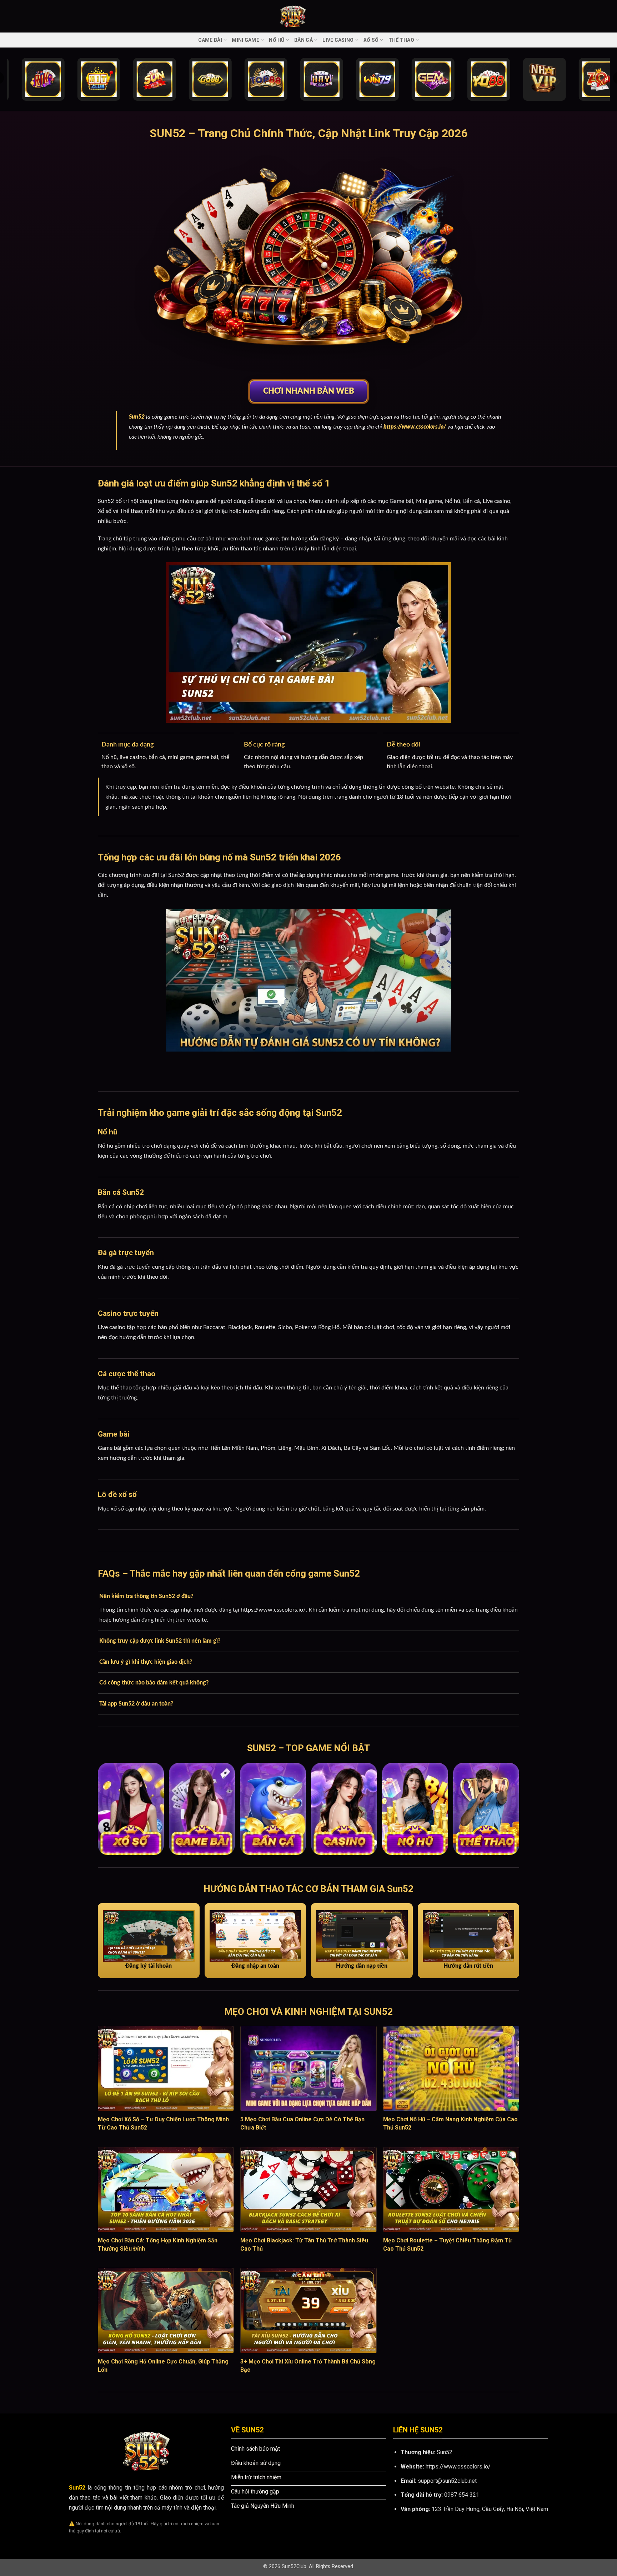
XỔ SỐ (371, 40)
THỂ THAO (401, 40)
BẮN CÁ (304, 40)
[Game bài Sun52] (202, 1809)
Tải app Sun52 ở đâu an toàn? (136, 1704)
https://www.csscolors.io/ (415, 427)
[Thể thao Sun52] (486, 1809)
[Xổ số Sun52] (131, 1809)
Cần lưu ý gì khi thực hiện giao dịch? (146, 1662)
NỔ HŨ (277, 40)
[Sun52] (308, 16)
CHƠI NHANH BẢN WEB (309, 391)
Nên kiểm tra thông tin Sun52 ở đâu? (146, 1596)
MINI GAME (245, 40)
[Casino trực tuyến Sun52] (344, 1809)
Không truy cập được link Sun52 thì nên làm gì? (160, 1641)
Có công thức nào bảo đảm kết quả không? (154, 1683)
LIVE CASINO (338, 40)
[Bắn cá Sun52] (273, 1809)
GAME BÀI (210, 40)
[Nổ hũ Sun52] (415, 1809)
